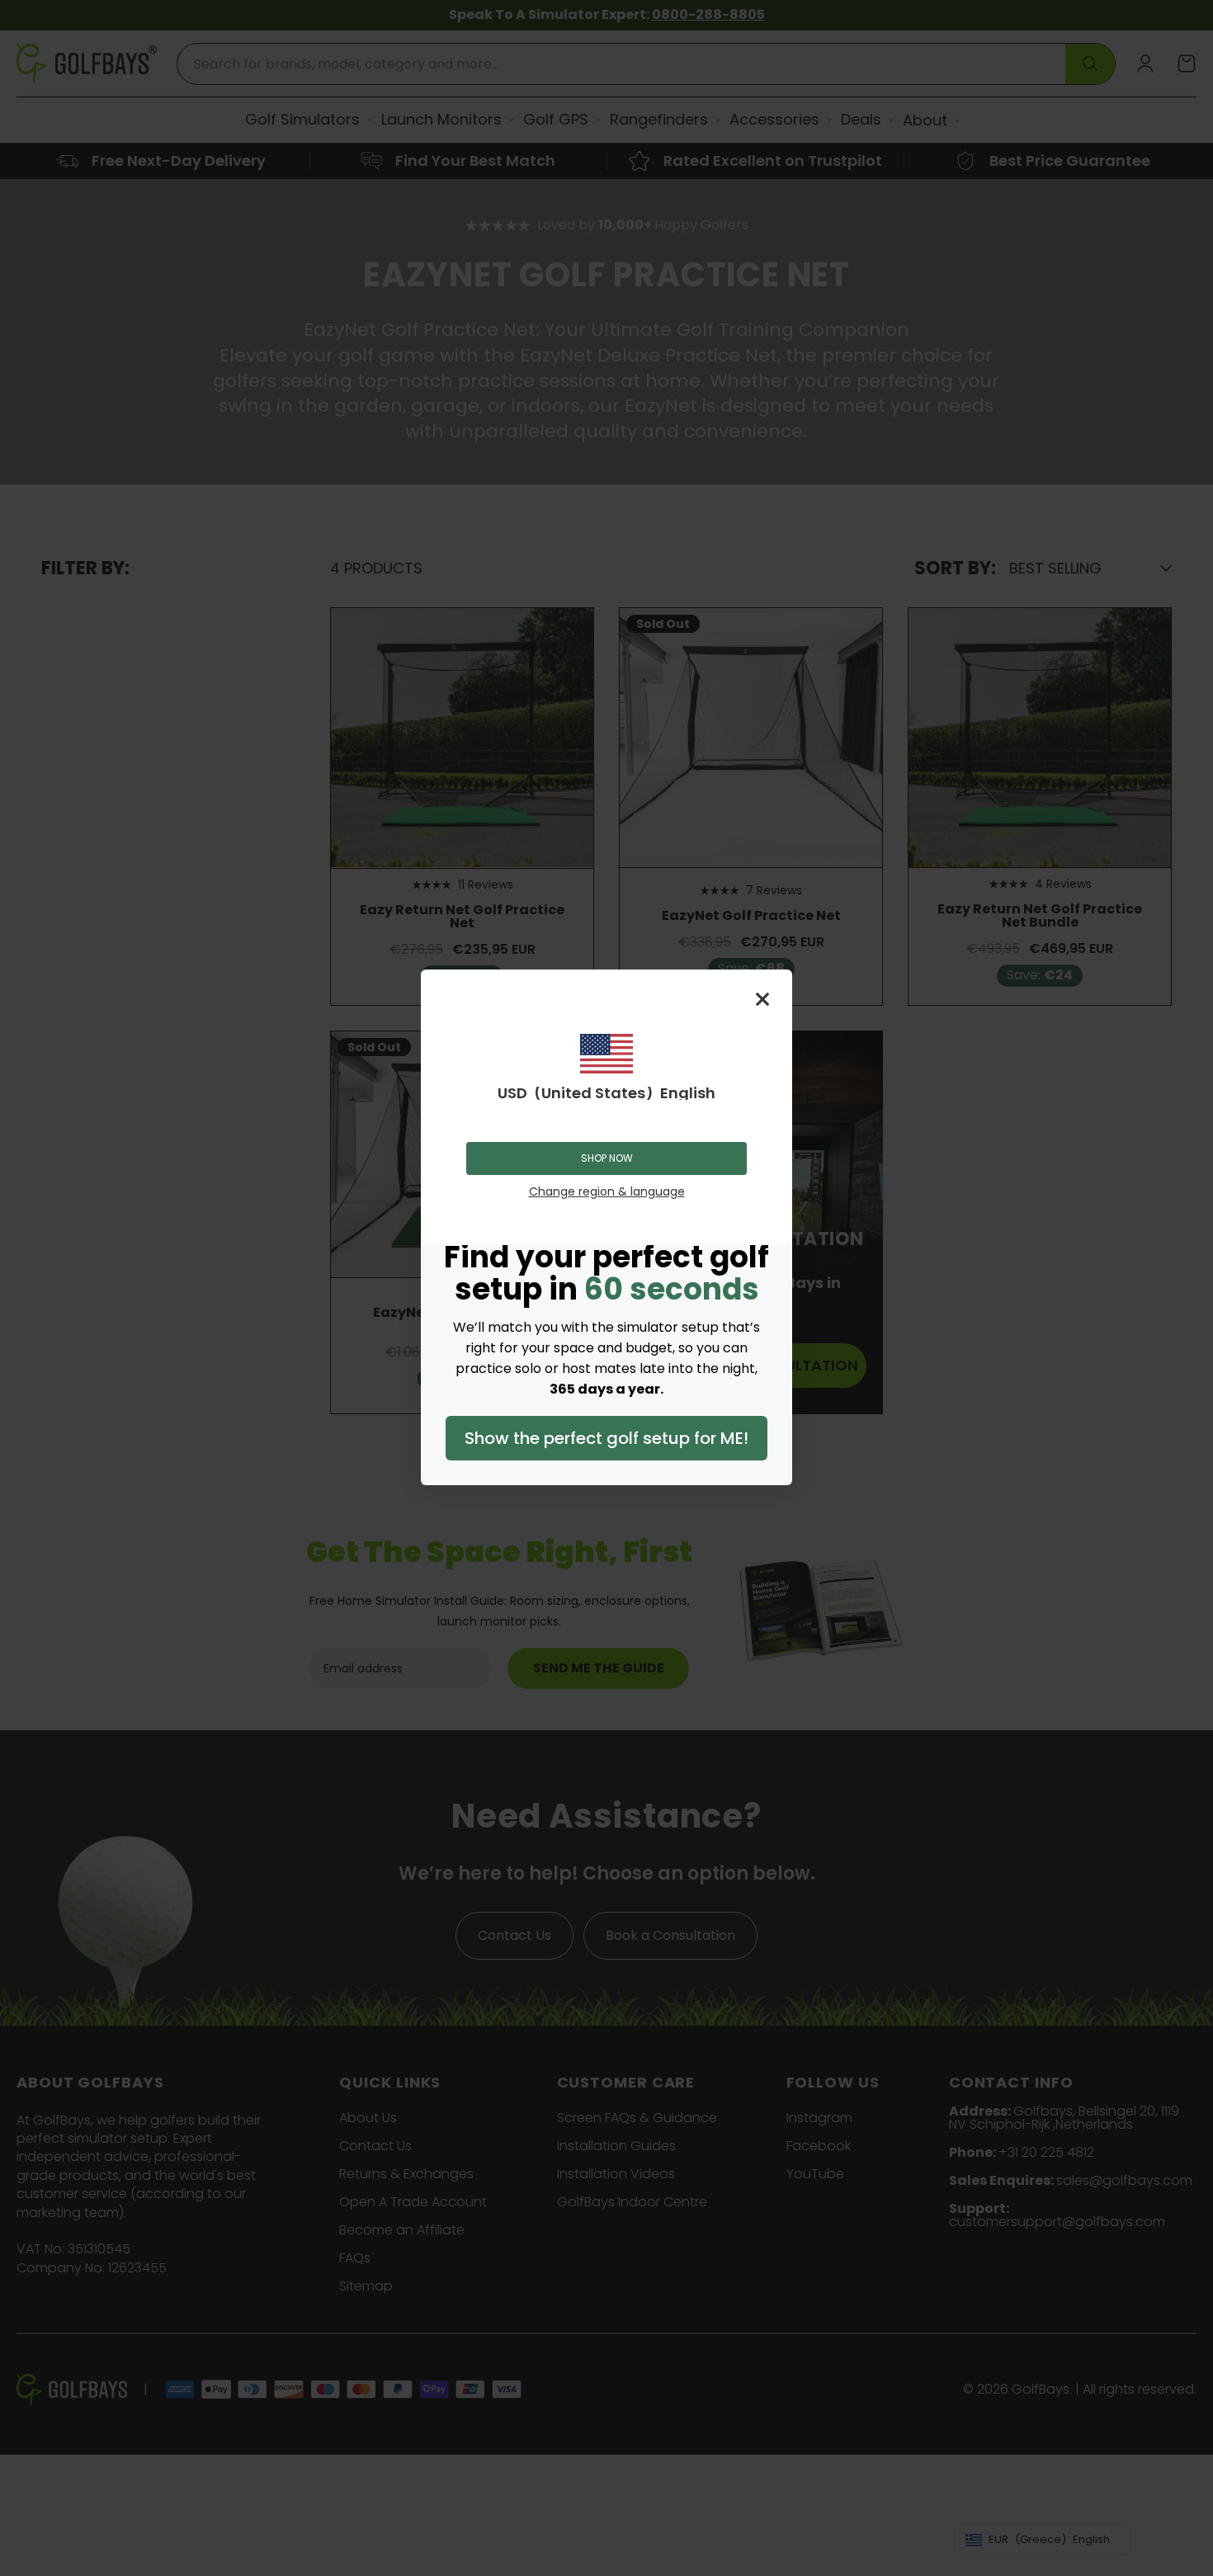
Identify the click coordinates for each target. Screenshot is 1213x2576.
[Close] (762, 999)
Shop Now (607, 1158)
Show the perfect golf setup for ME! (606, 1438)
